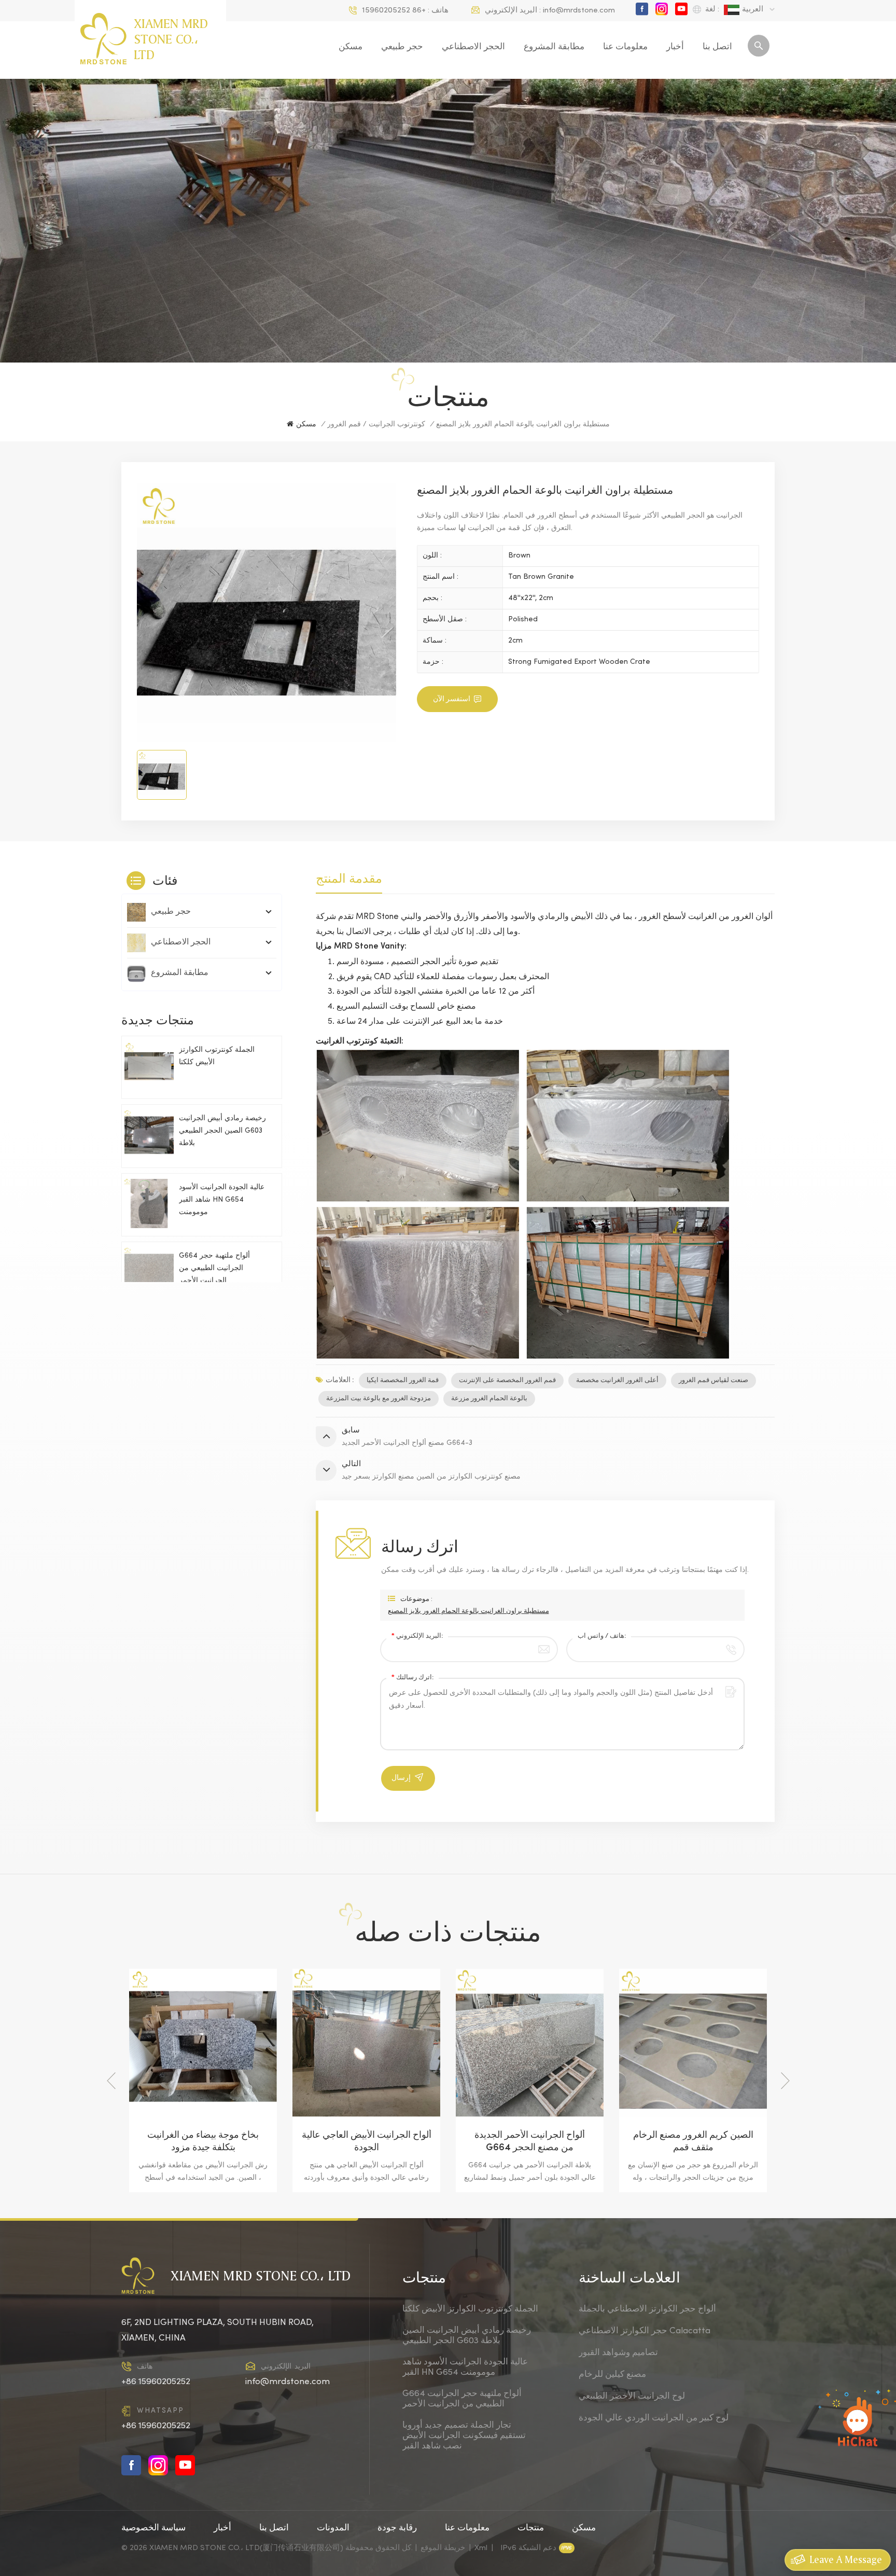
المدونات (333, 2528)
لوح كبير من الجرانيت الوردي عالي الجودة (654, 2418)
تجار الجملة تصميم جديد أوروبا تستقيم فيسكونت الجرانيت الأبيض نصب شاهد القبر (464, 2436)
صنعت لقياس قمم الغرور (713, 1381)
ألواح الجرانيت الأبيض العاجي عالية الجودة (203, 2142)
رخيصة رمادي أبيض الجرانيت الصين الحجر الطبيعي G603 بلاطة (222, 1131)
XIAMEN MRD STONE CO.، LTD (171, 39)
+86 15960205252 (394, 10)
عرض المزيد (195, 2182)
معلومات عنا (625, 47)
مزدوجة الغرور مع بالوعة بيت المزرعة (379, 1399)
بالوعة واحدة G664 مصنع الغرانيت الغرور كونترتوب (693, 2142)
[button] (785, 2081)
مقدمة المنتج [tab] (349, 878)
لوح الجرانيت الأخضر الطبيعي (632, 2397)
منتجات (531, 2528)
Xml (481, 2548)
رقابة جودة (397, 2528)
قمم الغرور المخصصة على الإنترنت (507, 1381)
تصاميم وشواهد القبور (618, 2353)
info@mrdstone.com (579, 10)
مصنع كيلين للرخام (612, 2375)
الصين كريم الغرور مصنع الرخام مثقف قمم (530, 2142)
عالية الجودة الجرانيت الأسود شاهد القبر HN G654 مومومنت (222, 1200)
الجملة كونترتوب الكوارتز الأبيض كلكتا (217, 1057)
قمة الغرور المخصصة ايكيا (403, 1381)
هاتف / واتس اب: (602, 1636)
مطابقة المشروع (554, 47)
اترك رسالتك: (412, 1678)
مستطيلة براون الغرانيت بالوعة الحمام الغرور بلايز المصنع (468, 1611)
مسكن (351, 47)
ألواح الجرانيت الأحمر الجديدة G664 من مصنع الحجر (366, 2142)
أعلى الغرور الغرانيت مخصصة (617, 1381)
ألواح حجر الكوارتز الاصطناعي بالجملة (647, 2309)
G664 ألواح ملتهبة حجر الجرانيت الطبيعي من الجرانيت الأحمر (214, 1269)
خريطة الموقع (443, 2548)
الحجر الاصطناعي (473, 47)
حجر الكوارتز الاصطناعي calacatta (645, 2331)
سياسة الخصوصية (153, 2528)
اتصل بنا (717, 47)
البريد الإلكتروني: (417, 1636)
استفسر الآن (452, 699)
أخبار (675, 47)
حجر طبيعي (402, 47)
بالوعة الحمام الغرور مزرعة (489, 1399)
